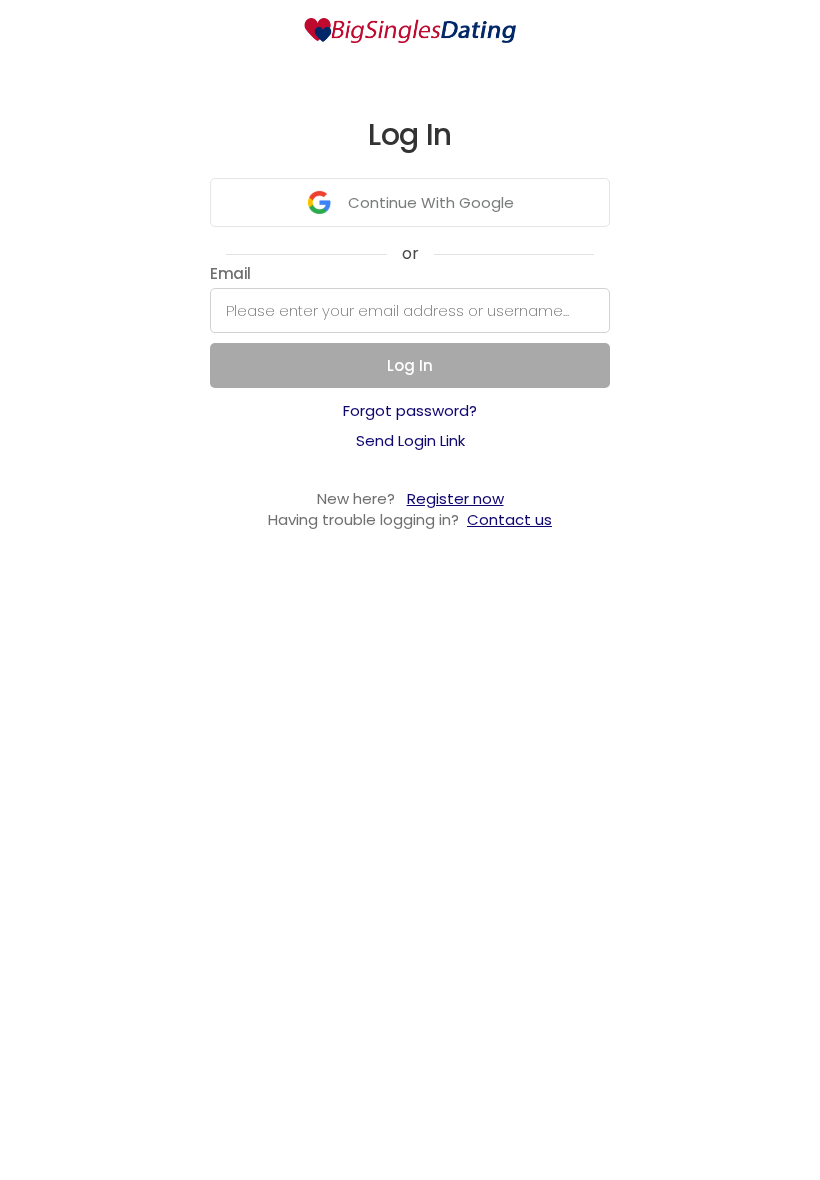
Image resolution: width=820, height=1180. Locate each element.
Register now (455, 498)
